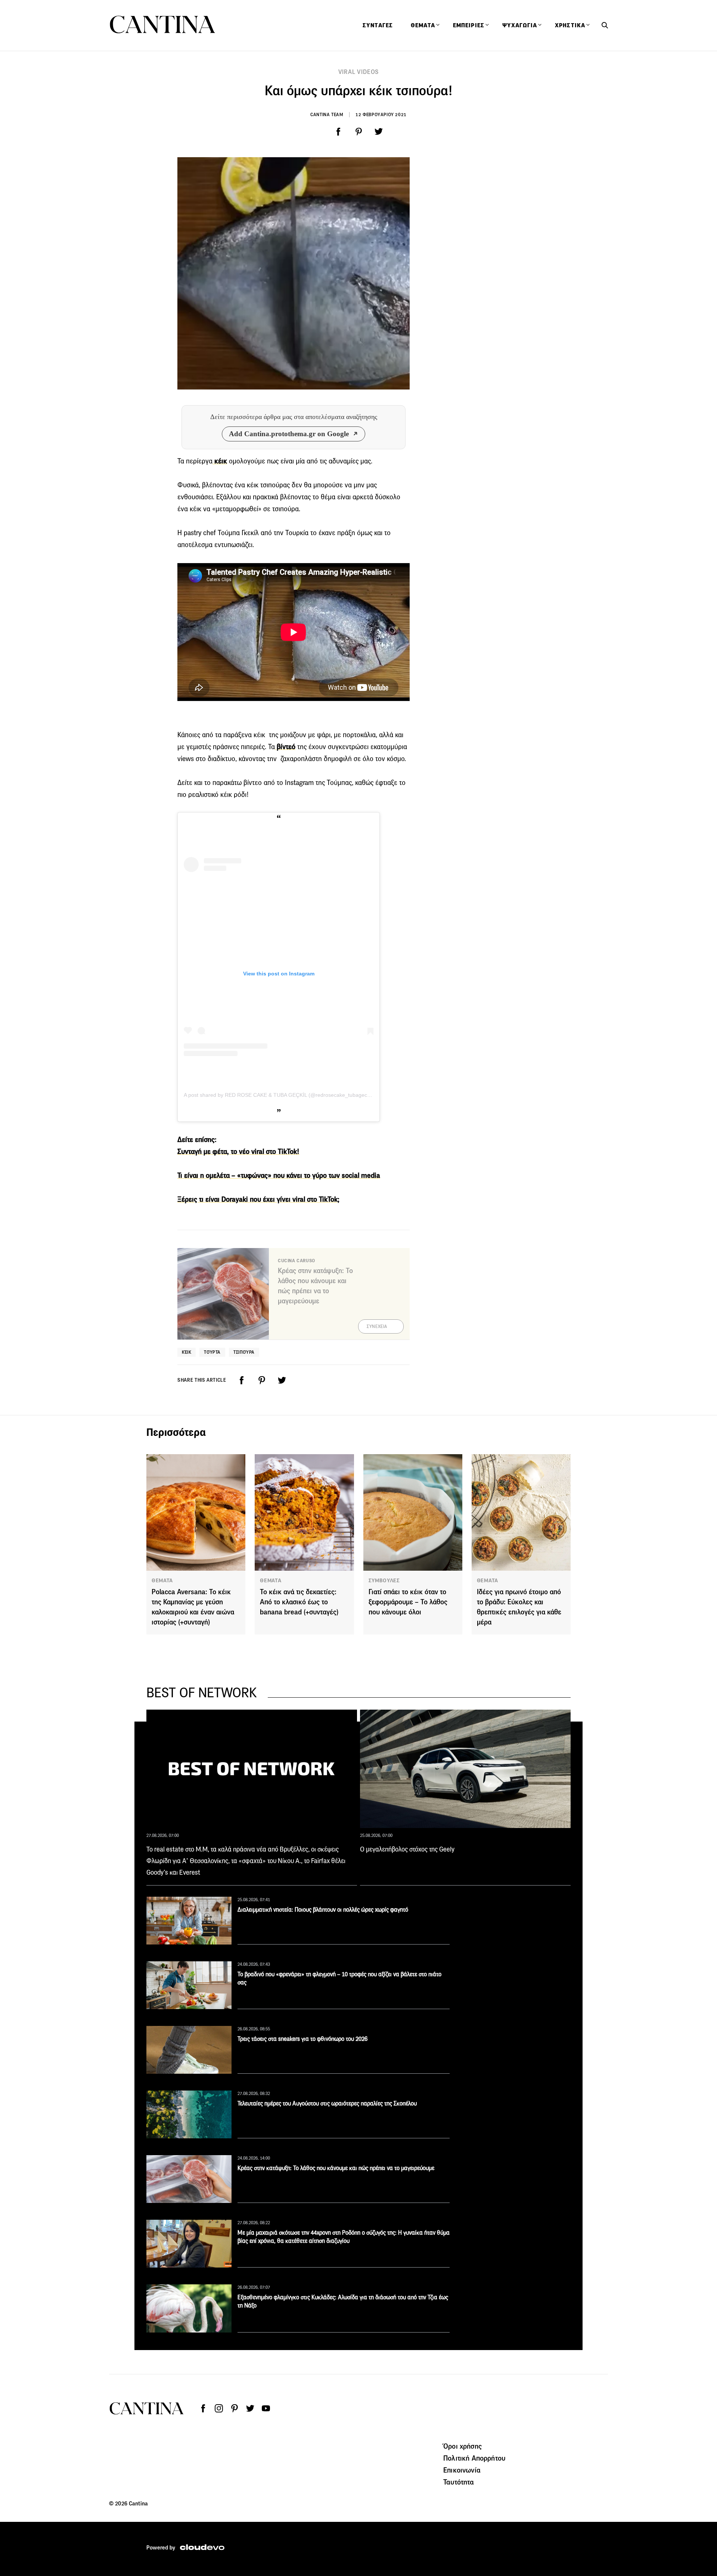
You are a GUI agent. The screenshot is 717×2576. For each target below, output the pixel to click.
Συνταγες (378, 25)
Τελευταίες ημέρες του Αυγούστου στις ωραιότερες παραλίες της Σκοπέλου (327, 2103)
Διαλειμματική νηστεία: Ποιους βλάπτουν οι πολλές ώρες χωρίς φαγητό (323, 1910)
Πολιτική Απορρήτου (474, 2458)
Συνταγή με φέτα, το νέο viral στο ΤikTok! (238, 1152)
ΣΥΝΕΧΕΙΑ (377, 1326)
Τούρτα (212, 1352)
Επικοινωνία (462, 2470)
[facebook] (338, 132)
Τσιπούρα (244, 1352)
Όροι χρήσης (463, 2446)
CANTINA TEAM (327, 114)
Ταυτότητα (459, 2482)
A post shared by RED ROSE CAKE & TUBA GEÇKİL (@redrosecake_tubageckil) (279, 1095)
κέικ (220, 461)
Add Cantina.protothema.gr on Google (289, 434)
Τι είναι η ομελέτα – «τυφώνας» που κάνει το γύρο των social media (279, 1175)
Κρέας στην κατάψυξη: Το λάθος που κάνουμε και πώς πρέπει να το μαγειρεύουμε (336, 2168)
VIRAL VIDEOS (359, 72)
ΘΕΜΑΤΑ (162, 1580)
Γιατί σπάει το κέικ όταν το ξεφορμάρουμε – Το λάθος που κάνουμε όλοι (408, 1602)
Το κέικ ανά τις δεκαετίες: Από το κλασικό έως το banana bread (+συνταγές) (299, 1602)
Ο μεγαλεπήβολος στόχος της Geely (407, 1849)
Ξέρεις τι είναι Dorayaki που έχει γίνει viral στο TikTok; (258, 1199)
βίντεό (285, 747)
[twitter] (379, 132)
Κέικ (187, 1352)
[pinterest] (358, 132)
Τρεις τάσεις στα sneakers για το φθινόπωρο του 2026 (302, 2039)
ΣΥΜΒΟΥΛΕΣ (384, 1580)
